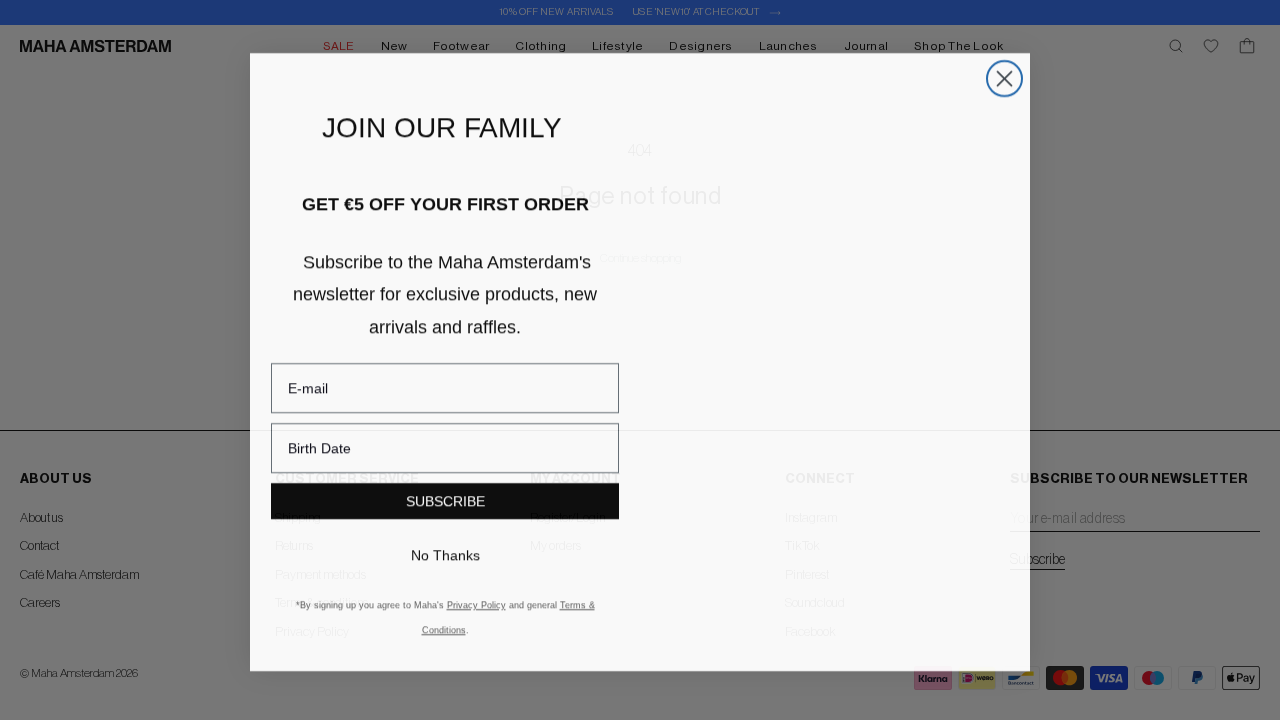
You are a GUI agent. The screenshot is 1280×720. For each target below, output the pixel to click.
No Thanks (445, 566)
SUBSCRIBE (445, 512)
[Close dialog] (1004, 88)
